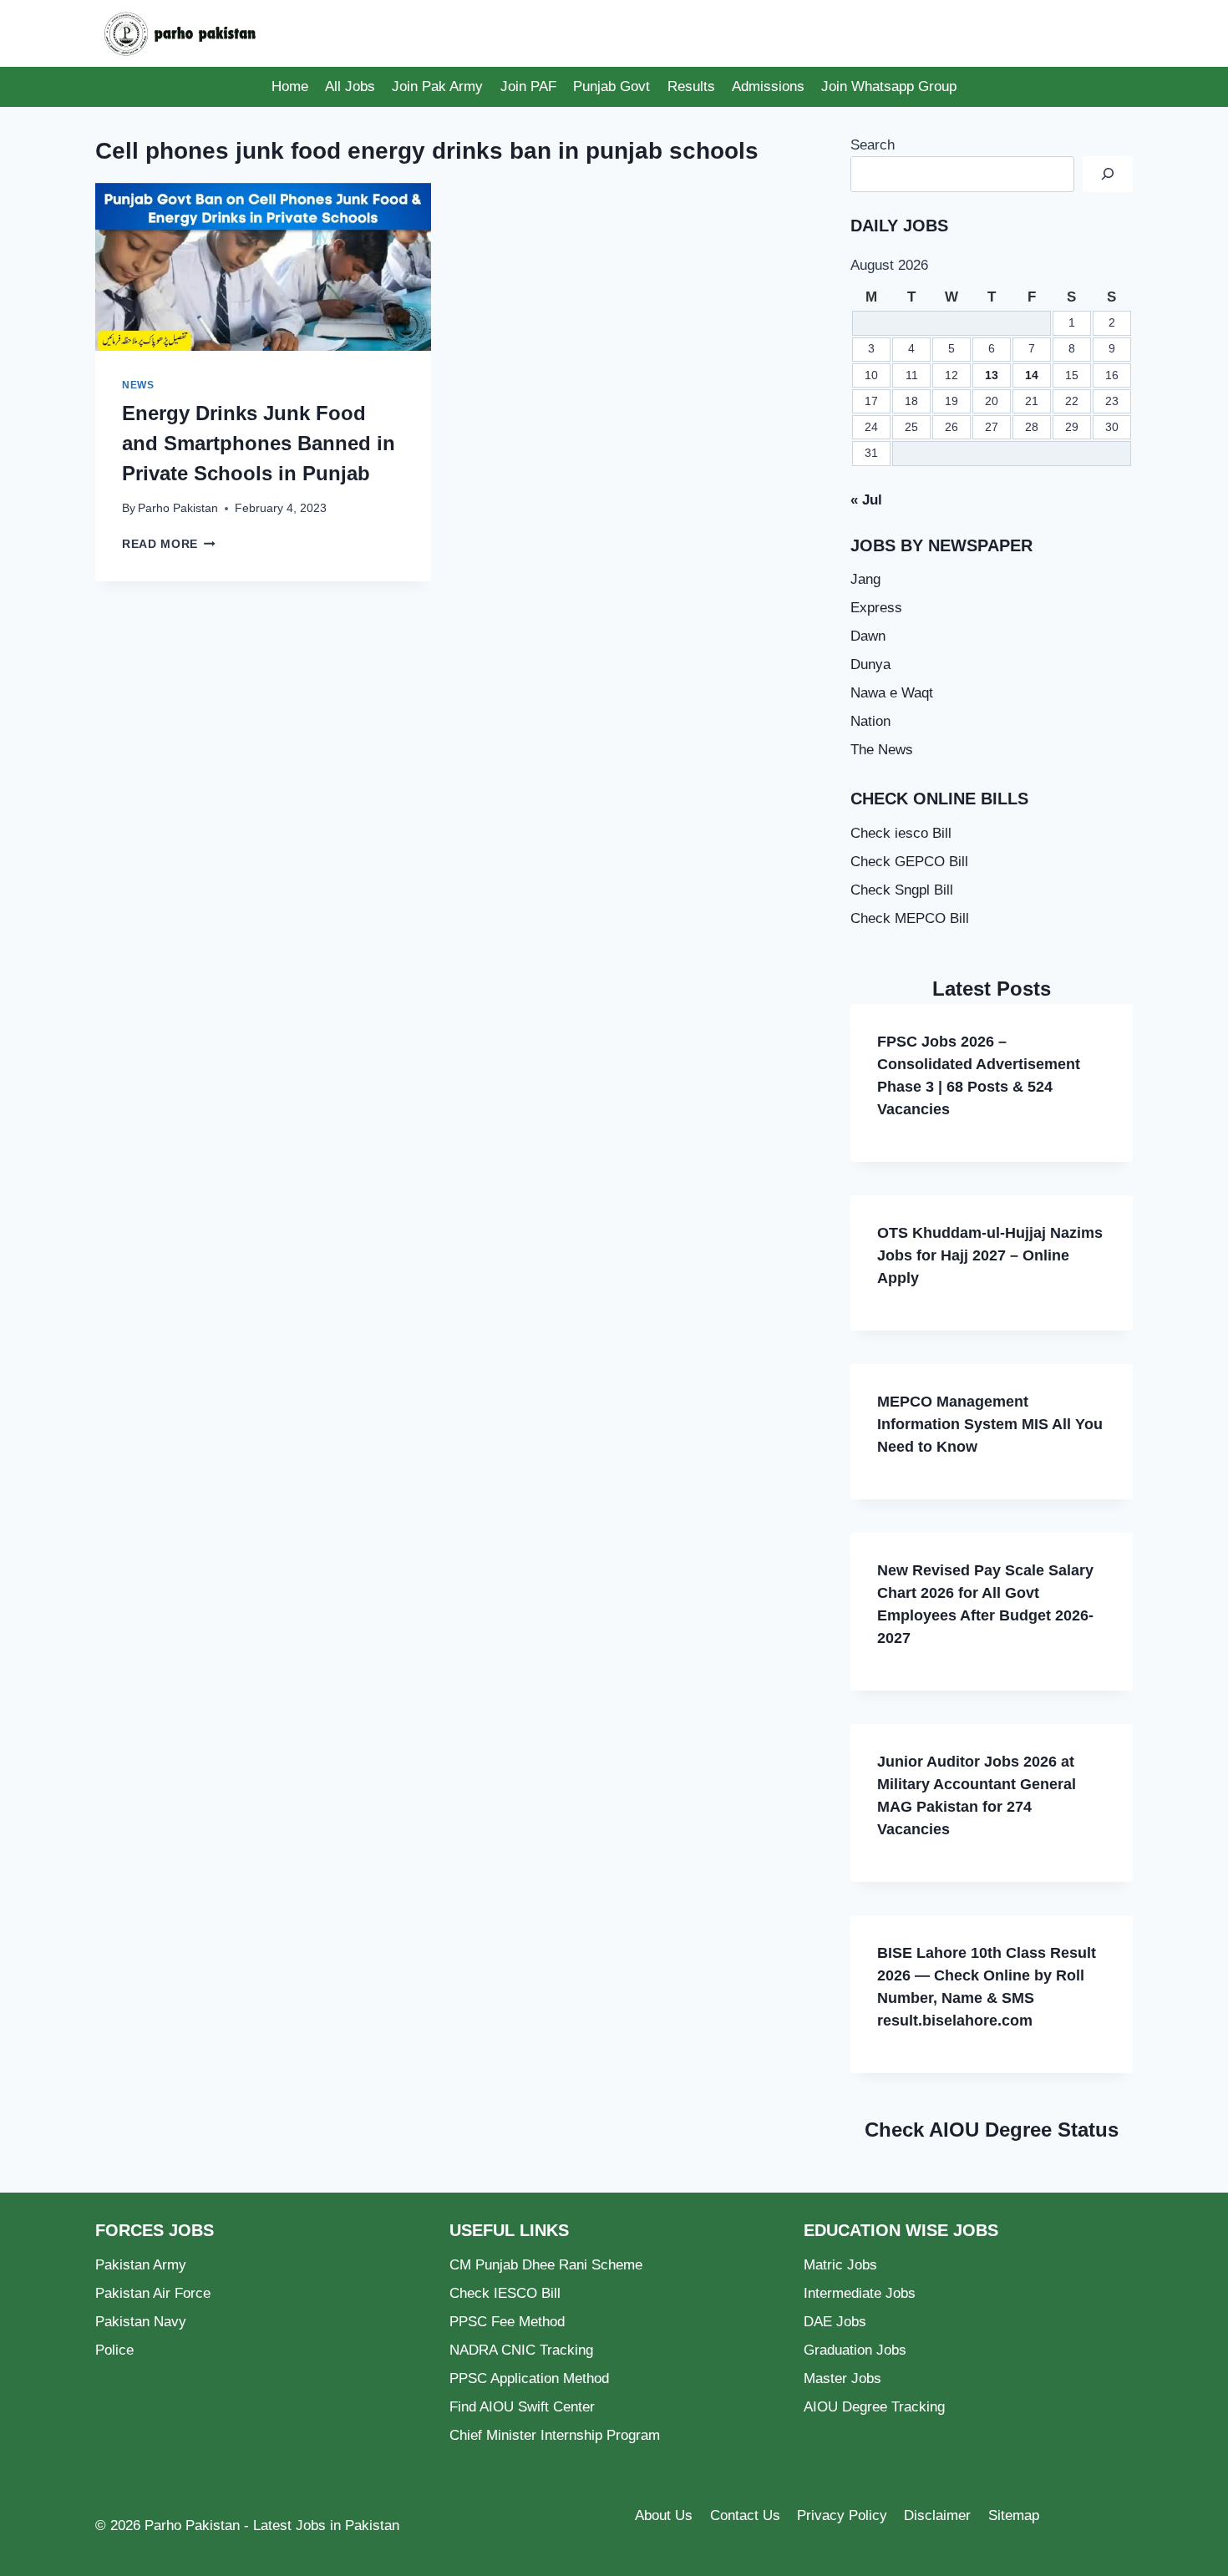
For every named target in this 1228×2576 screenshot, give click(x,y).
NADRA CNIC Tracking (521, 2350)
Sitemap (1014, 2515)
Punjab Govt (611, 86)
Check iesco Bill (901, 833)
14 (1032, 375)
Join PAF (528, 86)
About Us (664, 2515)
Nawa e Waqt (892, 693)
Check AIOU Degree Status (992, 2130)
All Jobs (350, 86)
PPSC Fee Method (507, 2322)
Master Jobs (842, 2378)
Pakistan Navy (141, 2322)
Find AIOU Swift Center (522, 2407)
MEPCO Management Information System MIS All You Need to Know (990, 1424)
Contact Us (745, 2515)
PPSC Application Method (529, 2378)
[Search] (1108, 174)
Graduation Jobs (855, 2350)
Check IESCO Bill (505, 2293)
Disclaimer (937, 2515)
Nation (870, 721)
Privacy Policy (842, 2515)
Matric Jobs (840, 2265)
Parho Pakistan (178, 508)
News (138, 385)
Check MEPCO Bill (910, 918)
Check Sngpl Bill (902, 890)
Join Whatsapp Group (889, 86)
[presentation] (263, 267)
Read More (169, 544)
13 (992, 375)
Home (290, 86)
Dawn (868, 636)
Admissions (768, 86)
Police (114, 2350)
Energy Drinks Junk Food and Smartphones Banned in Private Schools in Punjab (259, 443)
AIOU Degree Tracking (874, 2407)
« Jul (866, 500)
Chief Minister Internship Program (555, 2435)
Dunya (870, 664)
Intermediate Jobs (860, 2293)
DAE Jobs (835, 2322)
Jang (865, 579)
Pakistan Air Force (153, 2293)
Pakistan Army (141, 2265)
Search (873, 145)
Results (691, 86)
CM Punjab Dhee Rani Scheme (546, 2265)
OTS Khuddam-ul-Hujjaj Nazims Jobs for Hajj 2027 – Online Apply (990, 1255)
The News (882, 750)
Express (876, 608)
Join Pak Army (437, 86)
